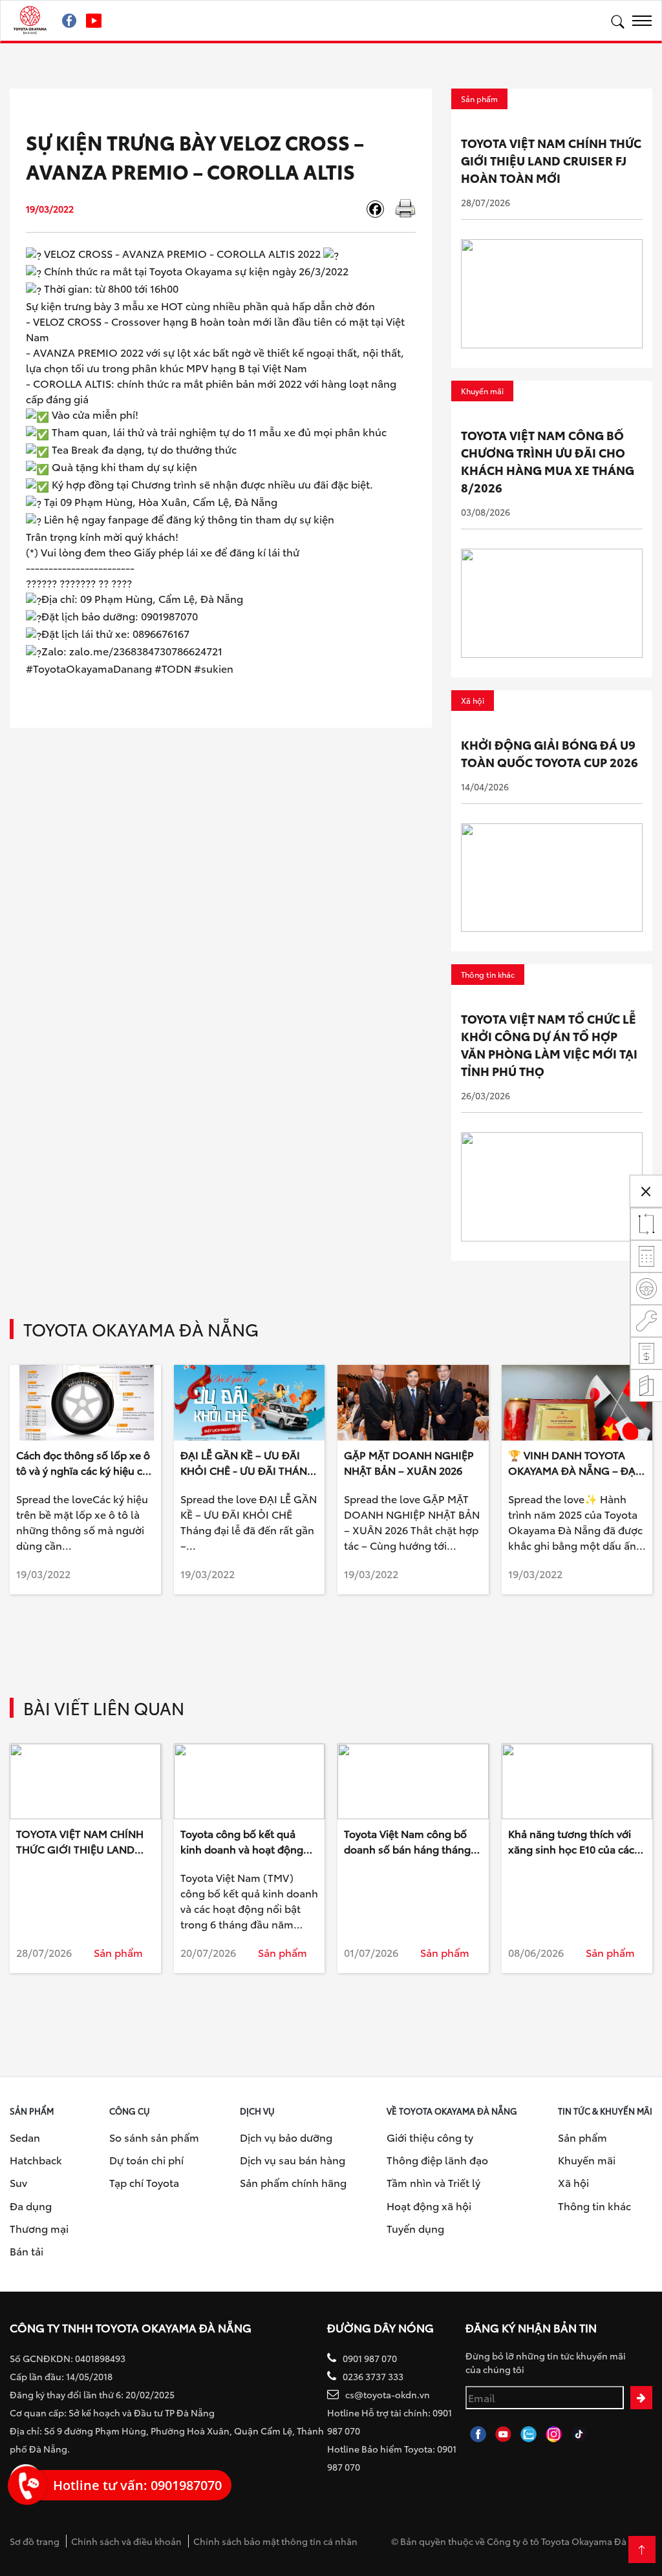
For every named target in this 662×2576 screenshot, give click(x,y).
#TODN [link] (173, 668)
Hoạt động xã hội (429, 2205)
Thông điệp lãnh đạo (437, 2159)
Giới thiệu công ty (430, 2137)
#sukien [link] (214, 668)
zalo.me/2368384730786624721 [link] (146, 650)
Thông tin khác (594, 2205)
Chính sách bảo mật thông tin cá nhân (275, 2541)
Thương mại (39, 2228)
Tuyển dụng (415, 2228)
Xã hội (573, 2182)
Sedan (25, 2137)
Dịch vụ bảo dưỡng (286, 2137)
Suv (18, 2182)
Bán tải (27, 2251)
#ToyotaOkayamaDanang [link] (89, 668)
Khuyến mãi (587, 2159)
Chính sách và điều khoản (126, 2541)
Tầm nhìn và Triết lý (433, 2182)
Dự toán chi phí (146, 2159)
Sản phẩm (582, 2137)
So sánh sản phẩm (154, 2137)
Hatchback (36, 2159)
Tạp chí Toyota (144, 2182)
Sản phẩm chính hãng (293, 2182)
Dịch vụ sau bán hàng (293, 2159)
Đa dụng (31, 2205)
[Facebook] (380, 209)
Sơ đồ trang (35, 2541)
